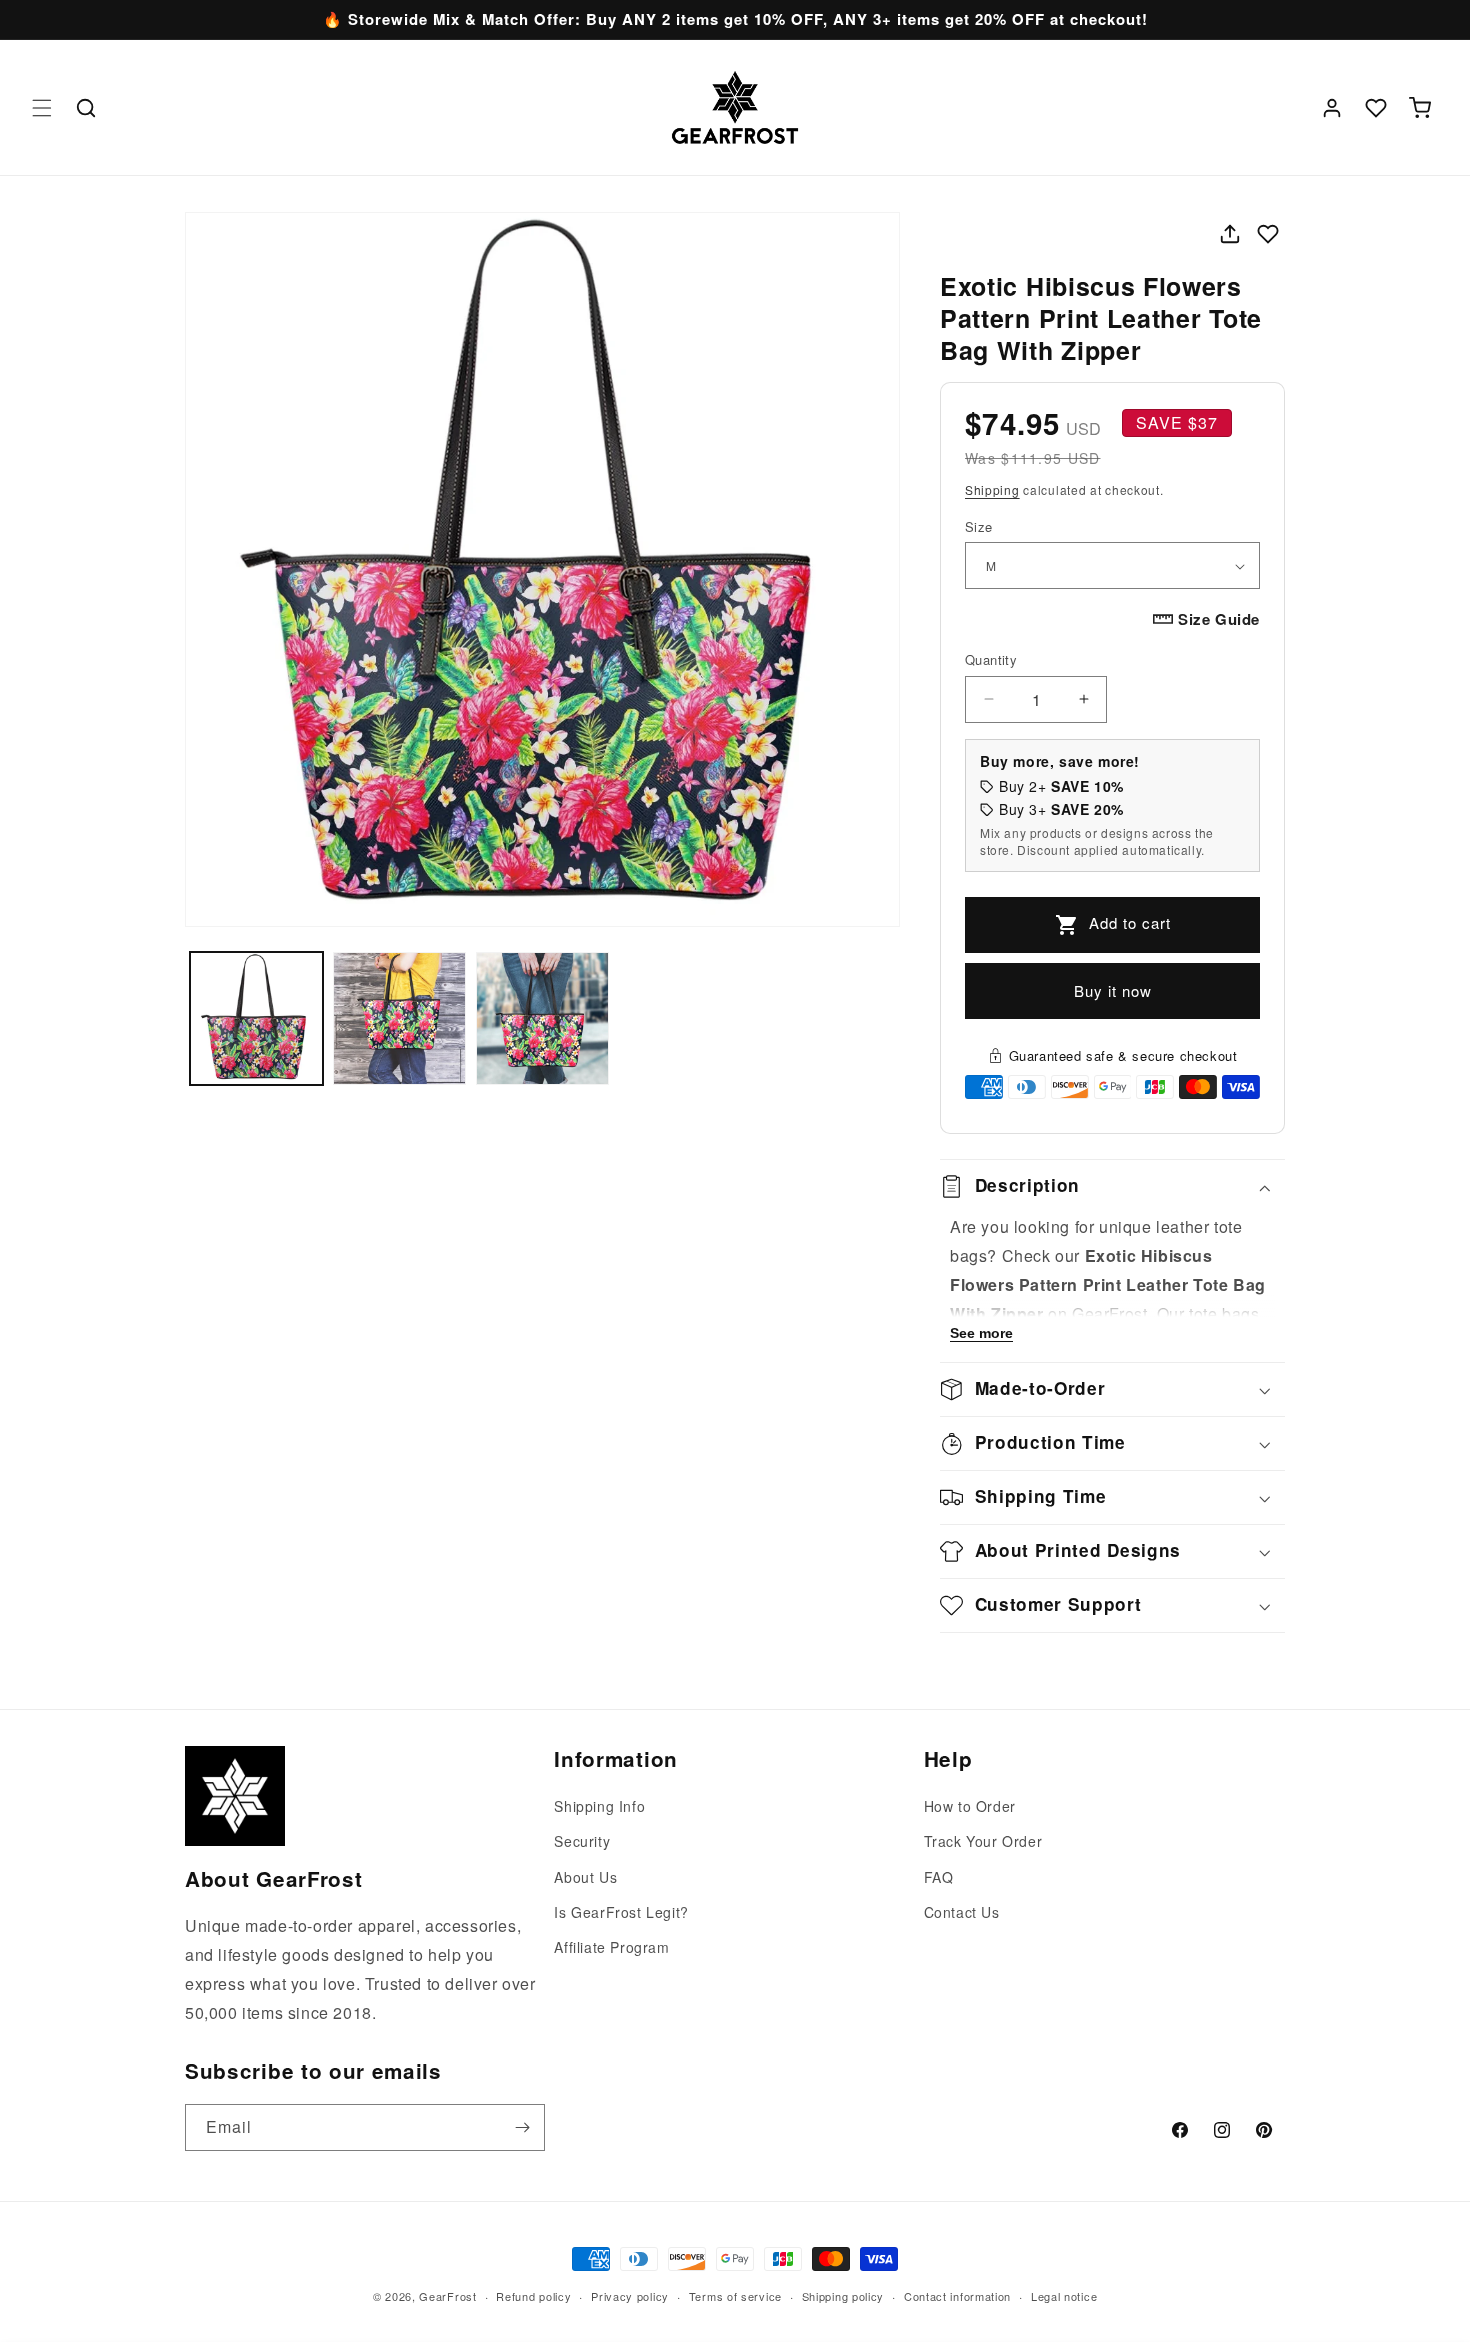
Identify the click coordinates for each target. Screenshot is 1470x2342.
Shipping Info (599, 1806)
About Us (585, 1877)
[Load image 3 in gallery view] (542, 1018)
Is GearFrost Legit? (621, 1912)
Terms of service (735, 2295)
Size (979, 526)
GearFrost (447, 2296)
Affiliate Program (611, 1947)
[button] (42, 108)
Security (582, 1842)
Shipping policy (843, 2295)
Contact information (957, 2295)
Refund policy (533, 2295)
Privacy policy (630, 2295)
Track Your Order (983, 1842)
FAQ (939, 1877)
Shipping (992, 489)
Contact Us (962, 1912)
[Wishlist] (1376, 108)
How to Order (970, 1806)
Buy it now (1113, 990)
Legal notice (1064, 2295)
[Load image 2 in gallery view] (399, 1018)
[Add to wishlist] (1268, 234)
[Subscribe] (522, 2127)
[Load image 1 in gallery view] (256, 1018)
